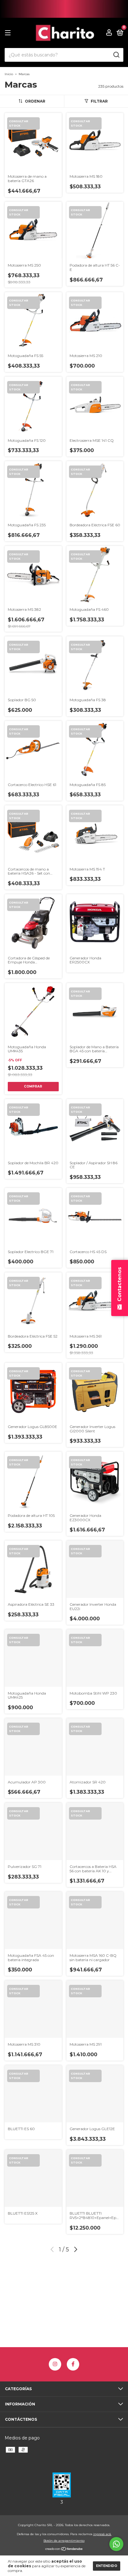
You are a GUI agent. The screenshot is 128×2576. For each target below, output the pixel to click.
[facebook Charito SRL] (73, 2364)
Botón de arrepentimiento (64, 2541)
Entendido (107, 2566)
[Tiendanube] (64, 2549)
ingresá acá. (102, 2534)
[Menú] (9, 33)
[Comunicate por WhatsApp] (116, 2544)
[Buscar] (116, 55)
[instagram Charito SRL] (55, 2364)
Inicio (9, 74)
